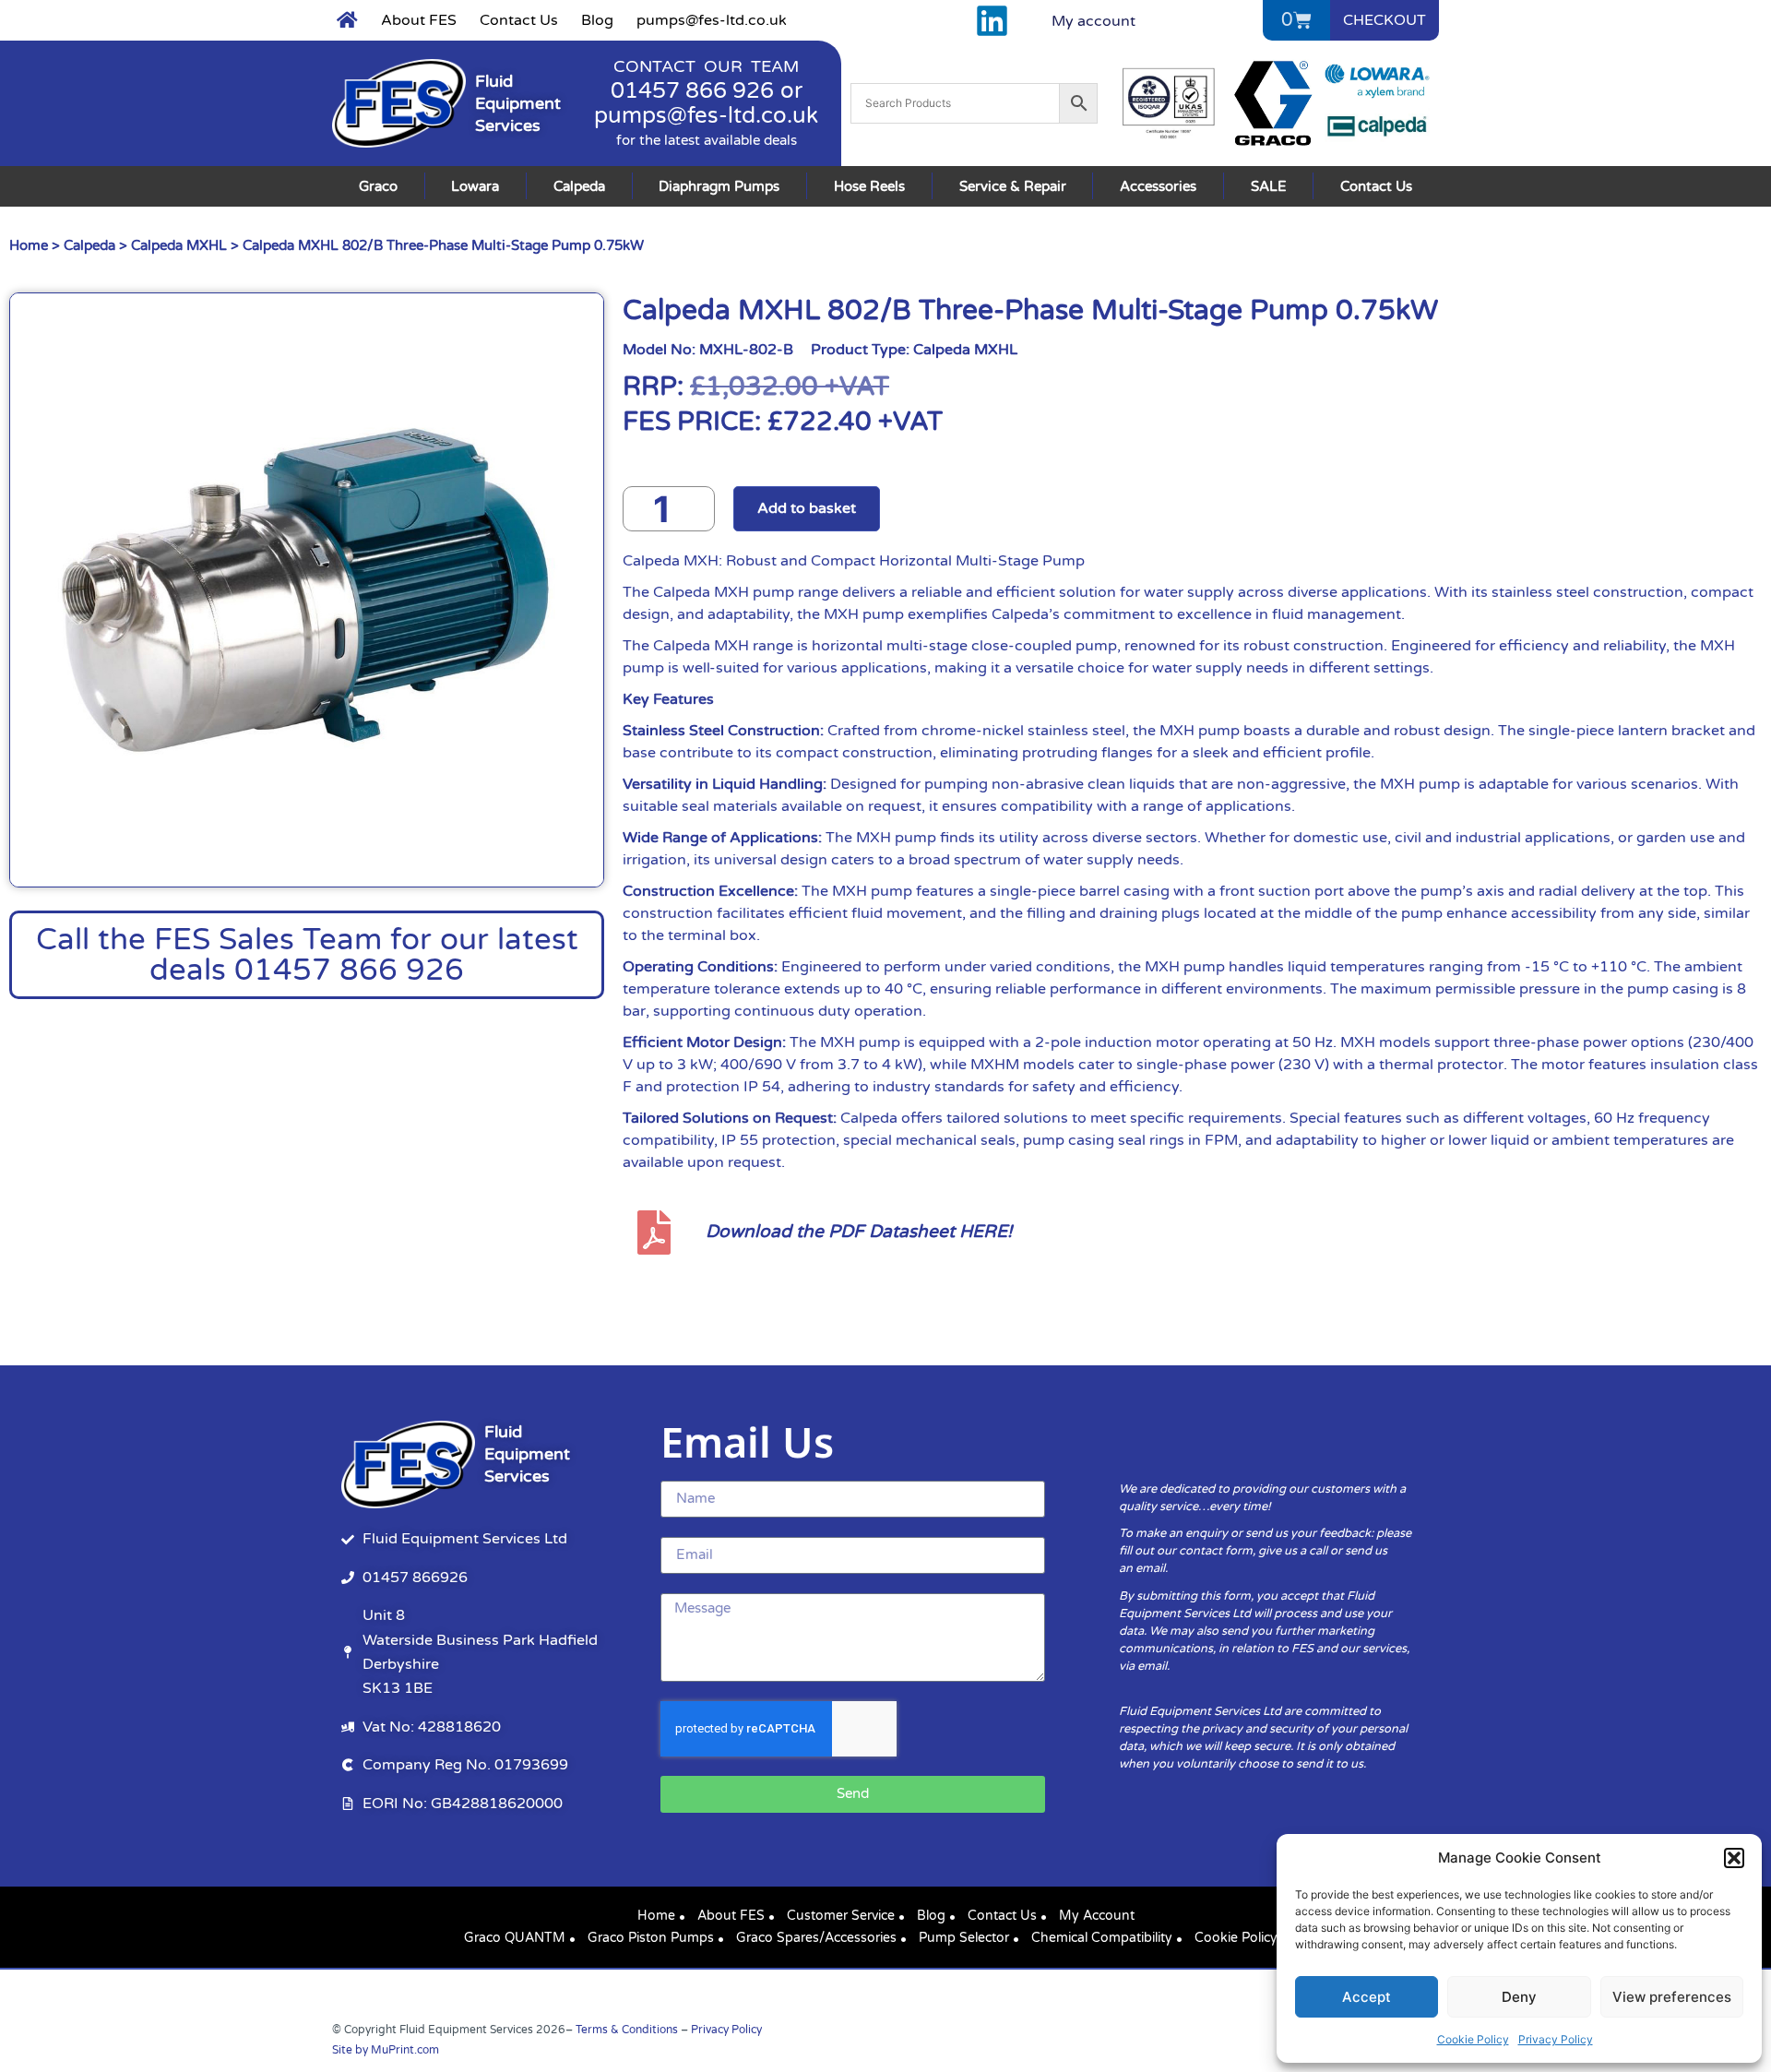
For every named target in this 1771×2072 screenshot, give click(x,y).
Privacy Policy (1556, 2039)
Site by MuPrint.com (386, 2050)
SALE (1269, 186)
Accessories (1158, 186)
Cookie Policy (1473, 2039)
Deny (1519, 1997)
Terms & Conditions (627, 2030)
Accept (1367, 1997)
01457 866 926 (692, 91)
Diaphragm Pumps (719, 186)
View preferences (1672, 1997)
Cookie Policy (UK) (1251, 1938)
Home (29, 245)
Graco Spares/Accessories (816, 1938)
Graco (378, 186)
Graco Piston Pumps (651, 1938)
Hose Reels (869, 186)
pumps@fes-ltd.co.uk (712, 20)
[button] (1734, 1858)
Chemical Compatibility (1102, 1938)
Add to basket (807, 508)
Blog (597, 20)
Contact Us (519, 20)
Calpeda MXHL (179, 245)
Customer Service (841, 1916)
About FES (419, 20)
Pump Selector (964, 1938)
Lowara (475, 186)
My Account (1097, 1916)
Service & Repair (1013, 186)
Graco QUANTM (515, 1938)
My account (1094, 21)
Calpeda (579, 186)
